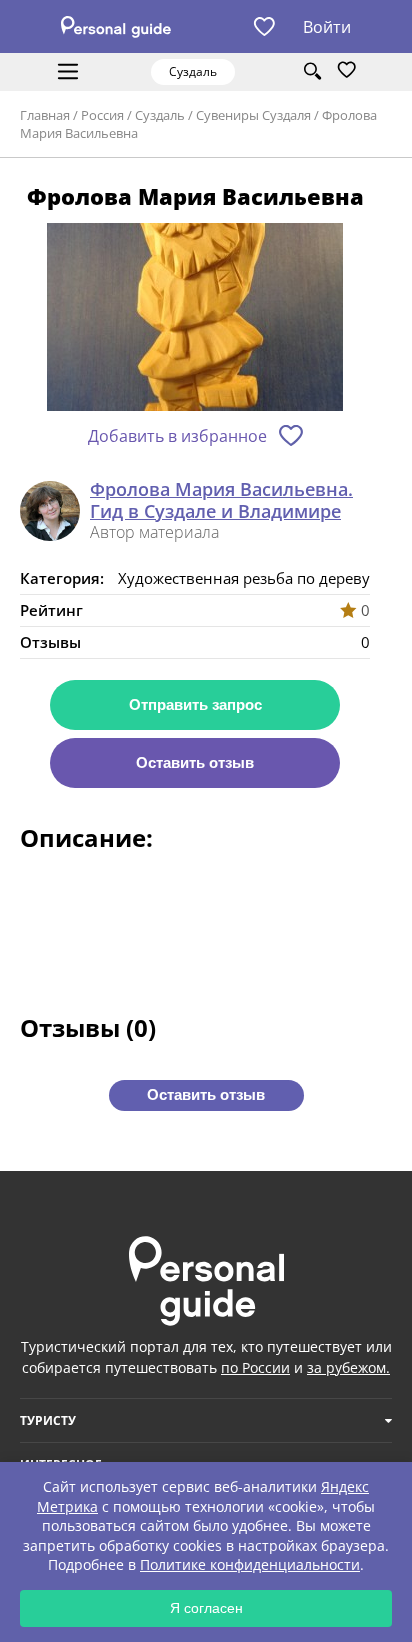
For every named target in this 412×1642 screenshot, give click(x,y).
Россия (102, 115)
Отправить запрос (195, 704)
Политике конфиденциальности (250, 1564)
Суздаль (160, 115)
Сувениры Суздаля (253, 115)
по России (255, 1367)
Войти (327, 27)
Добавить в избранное (177, 436)
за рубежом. (348, 1367)
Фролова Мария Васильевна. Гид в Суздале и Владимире (221, 500)
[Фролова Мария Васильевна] (195, 318)
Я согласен (206, 1608)
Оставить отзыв (195, 762)
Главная (45, 115)
